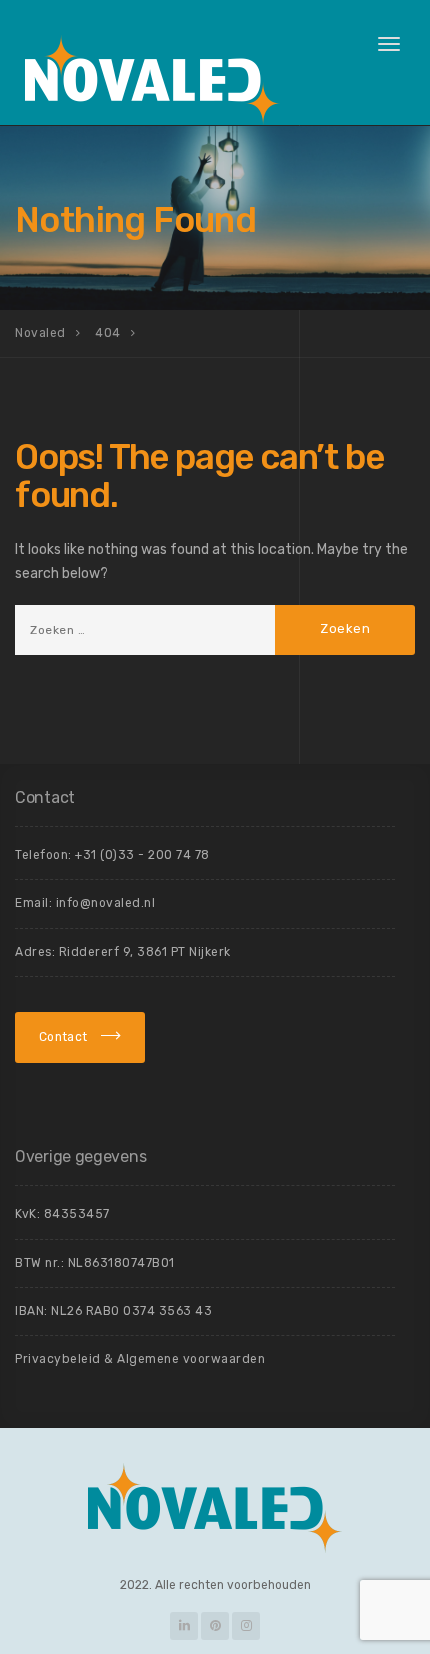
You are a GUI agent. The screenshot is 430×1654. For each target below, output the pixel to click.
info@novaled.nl (106, 903)
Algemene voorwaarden (191, 1359)
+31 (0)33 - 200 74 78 (142, 855)
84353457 (77, 1214)
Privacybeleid (58, 1359)
